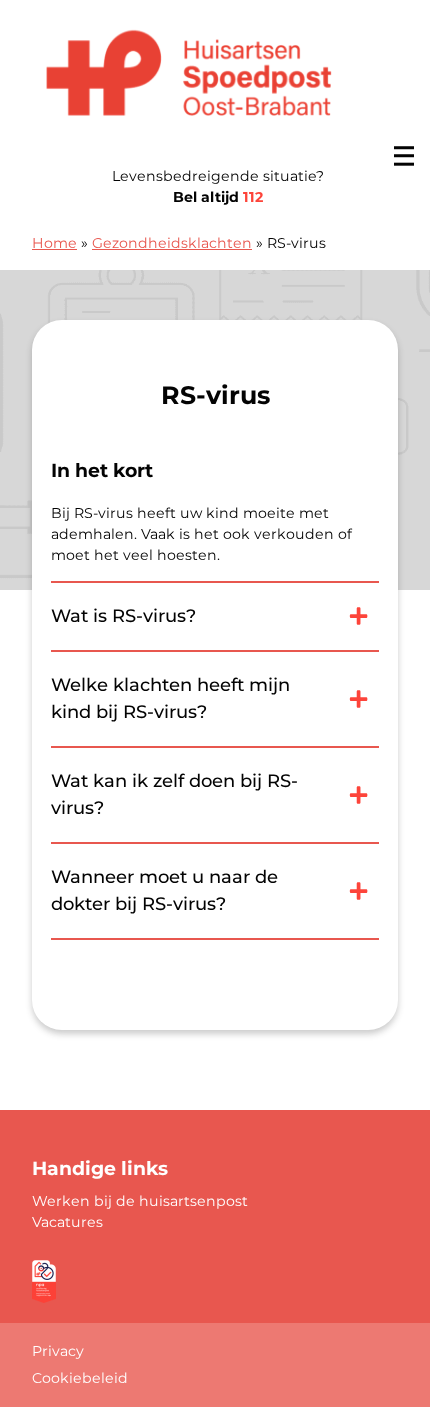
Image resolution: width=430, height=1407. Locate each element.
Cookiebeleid (80, 1378)
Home (54, 243)
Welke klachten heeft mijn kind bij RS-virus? (170, 698)
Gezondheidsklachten (172, 243)
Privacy (58, 1351)
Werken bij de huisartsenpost (140, 1201)
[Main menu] (404, 156)
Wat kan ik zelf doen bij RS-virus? (174, 794)
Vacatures (67, 1222)
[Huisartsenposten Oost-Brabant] (189, 78)
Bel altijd (218, 197)
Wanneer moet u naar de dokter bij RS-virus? (164, 890)
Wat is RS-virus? (123, 616)
